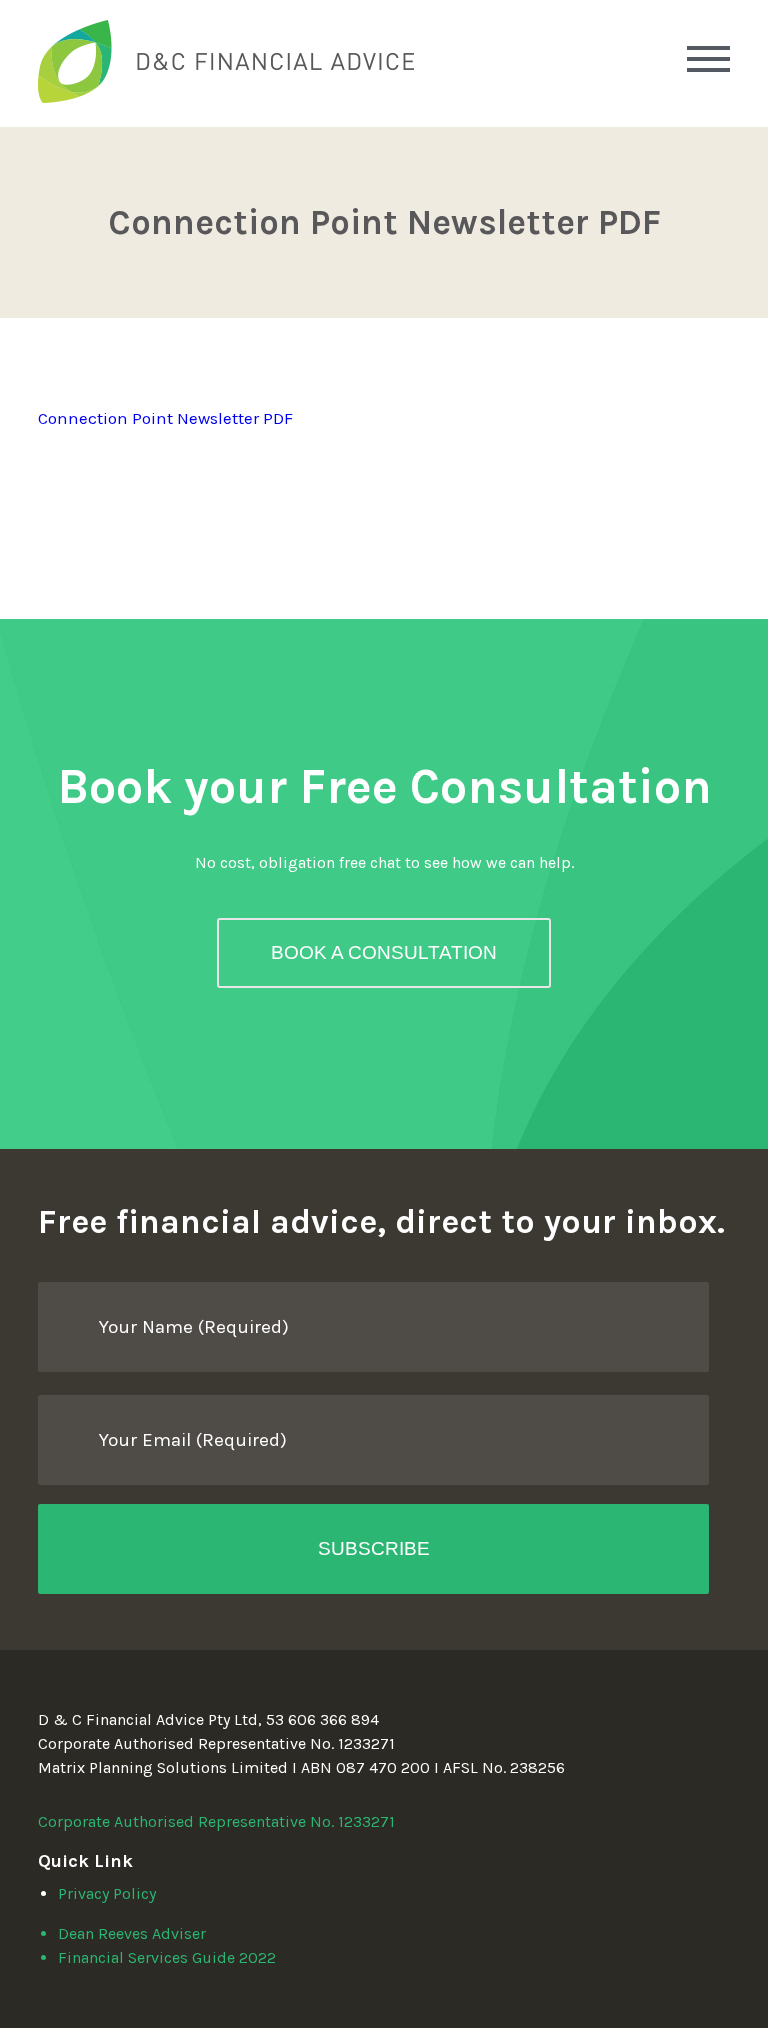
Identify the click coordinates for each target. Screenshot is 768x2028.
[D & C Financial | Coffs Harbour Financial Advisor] (226, 97)
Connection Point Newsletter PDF (165, 418)
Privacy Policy (107, 1893)
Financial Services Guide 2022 (167, 1957)
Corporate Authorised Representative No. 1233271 (216, 1821)
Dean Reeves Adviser (132, 1933)
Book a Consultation (384, 952)
